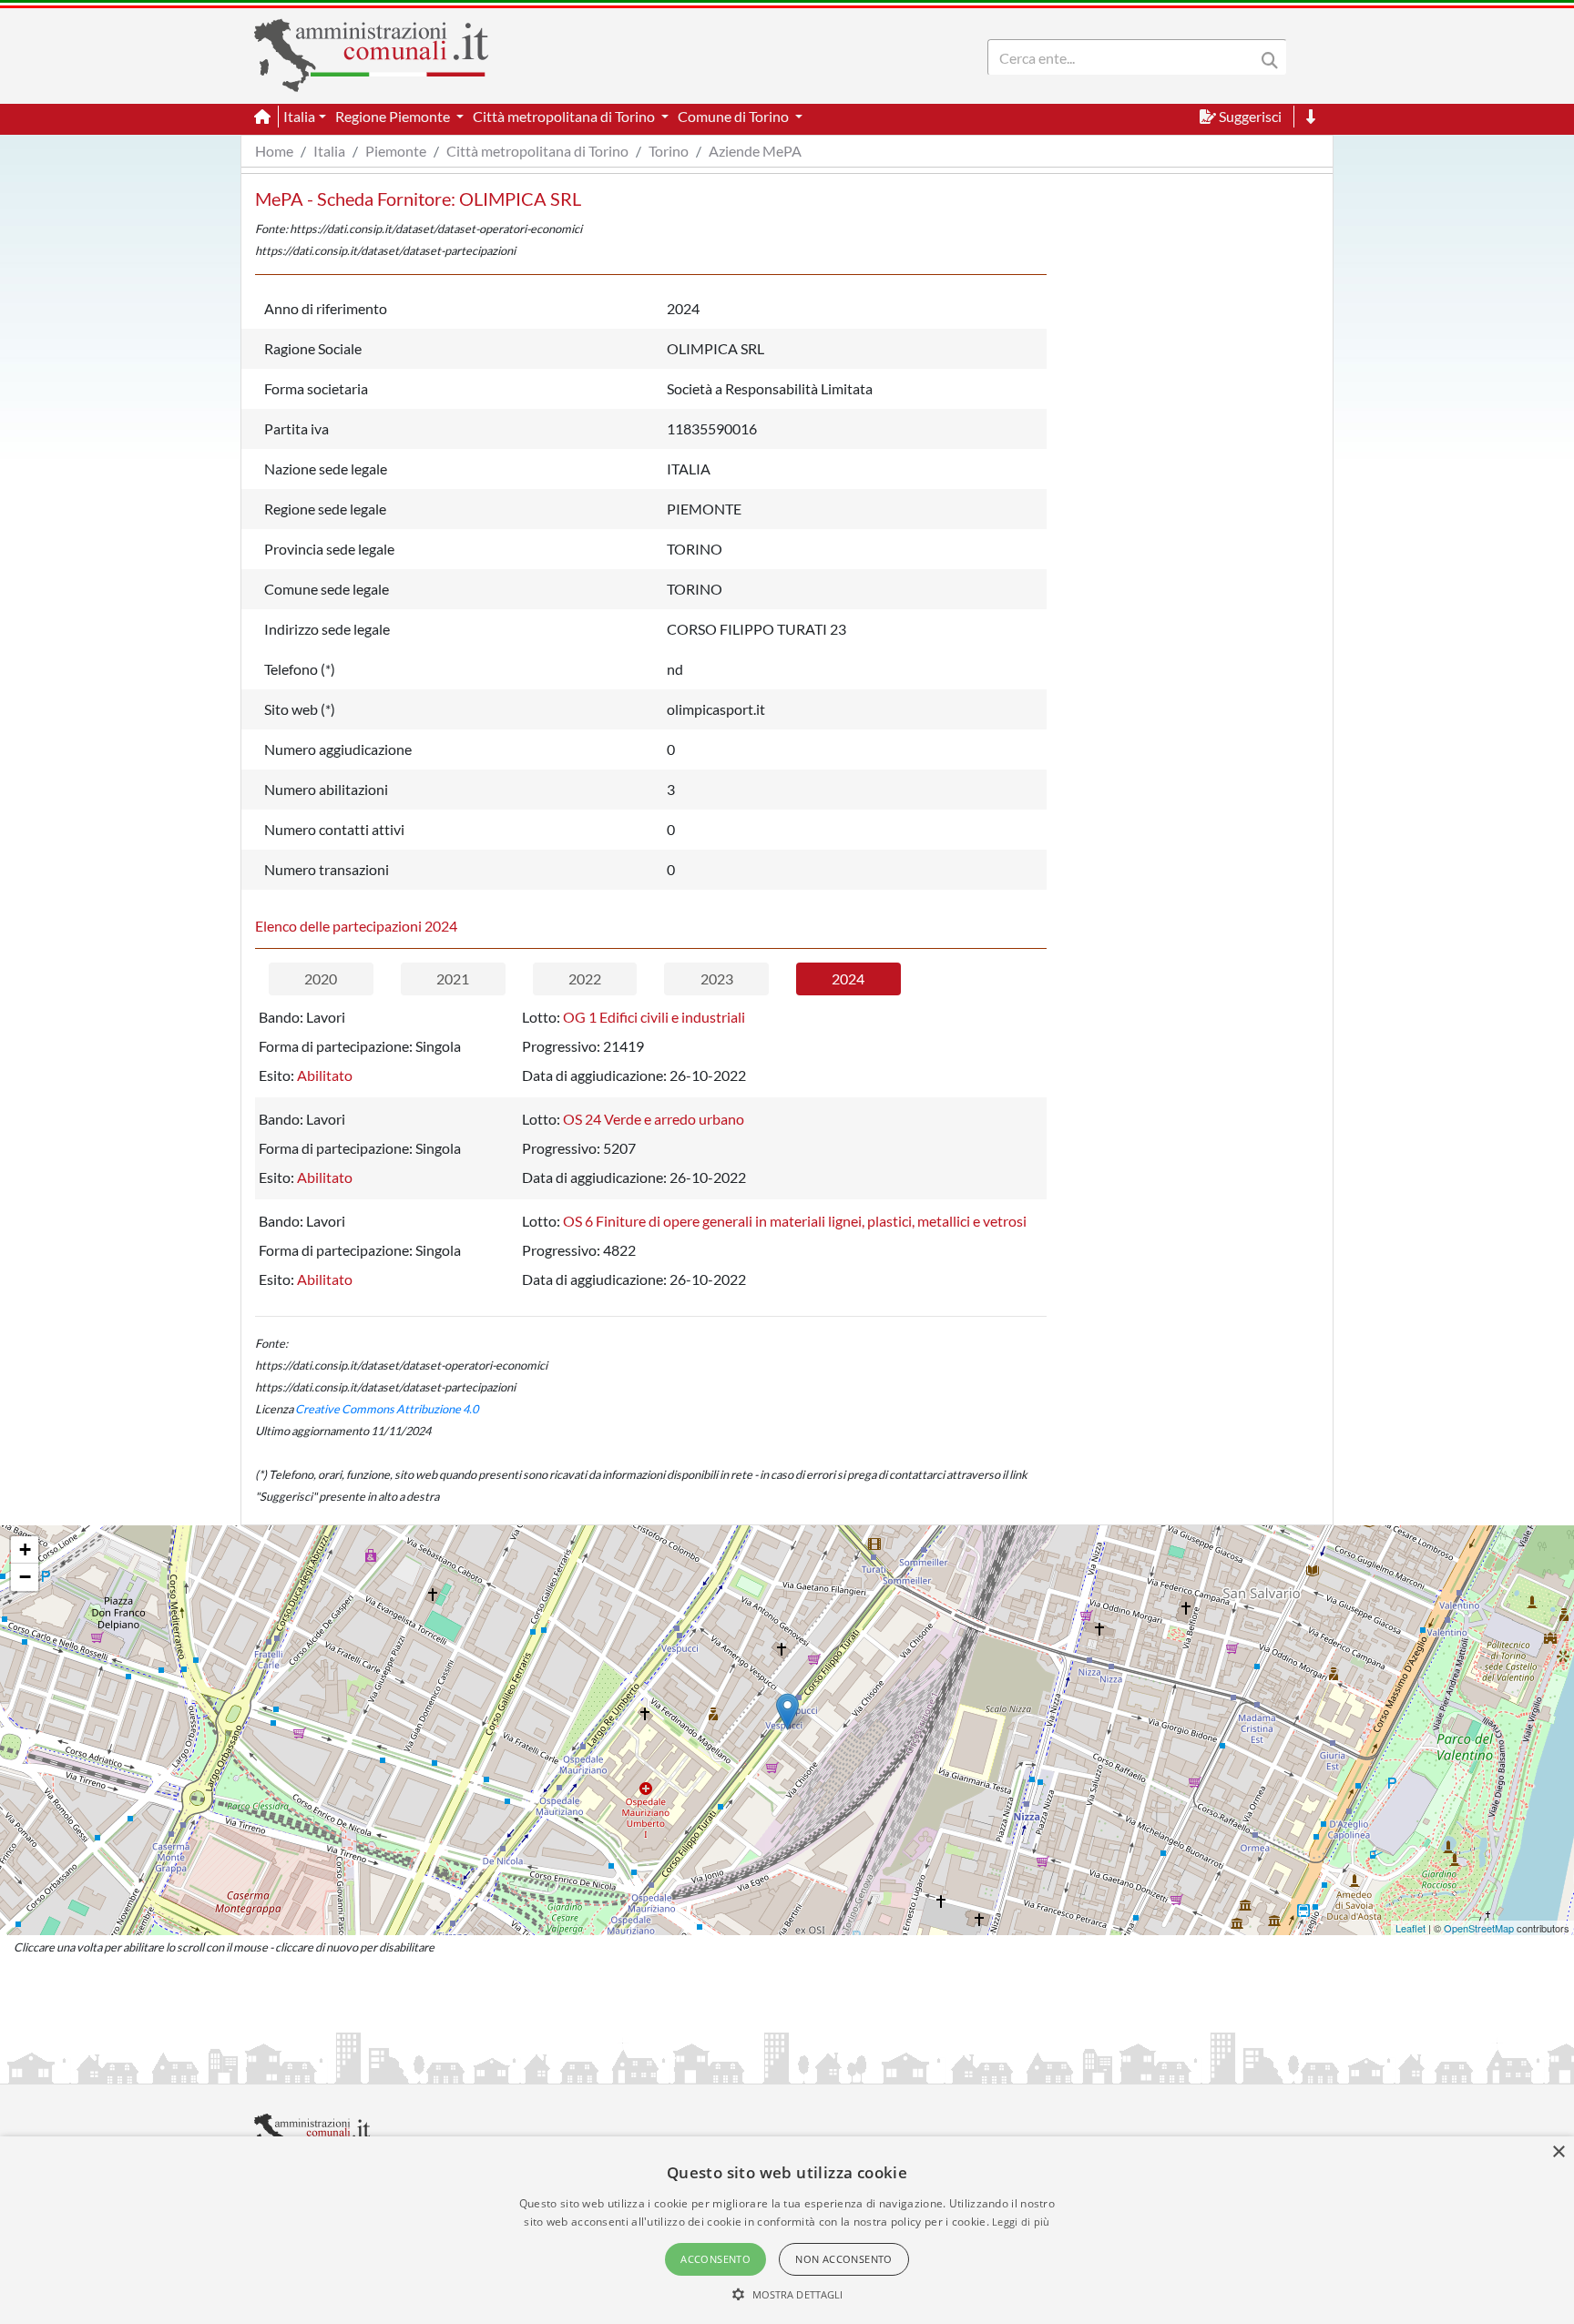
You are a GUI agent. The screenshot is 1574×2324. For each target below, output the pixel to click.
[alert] (787, 2230)
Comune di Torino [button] (735, 116)
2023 (717, 979)
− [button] (25, 1577)
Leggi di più (1021, 2222)
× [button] (1558, 2152)
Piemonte (396, 151)
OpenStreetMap (1479, 1928)
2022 (585, 979)
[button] (787, 2294)
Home (274, 151)
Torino (669, 151)
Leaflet (1410, 1928)
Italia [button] (299, 116)
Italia (329, 151)
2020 (321, 979)
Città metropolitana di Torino (537, 151)
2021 (453, 979)
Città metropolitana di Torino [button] (565, 116)
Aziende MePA (755, 151)
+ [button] (25, 1549)
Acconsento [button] (715, 2259)
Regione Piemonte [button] (394, 116)
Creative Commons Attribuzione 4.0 (387, 1409)
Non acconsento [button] (844, 2259)
